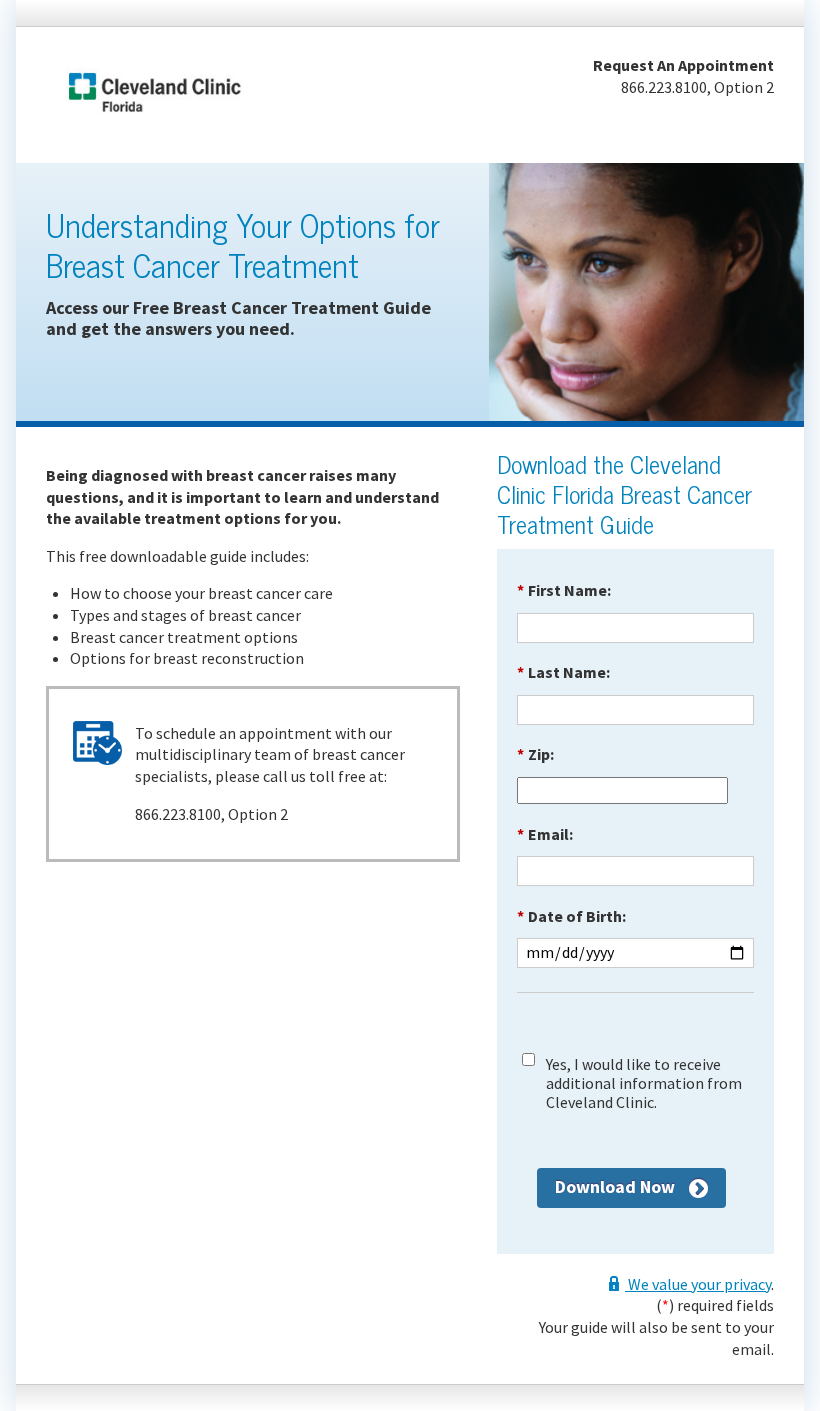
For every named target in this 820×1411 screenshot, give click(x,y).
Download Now (615, 1186)
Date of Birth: (571, 916)
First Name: (564, 590)
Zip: (535, 754)
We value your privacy (698, 1284)
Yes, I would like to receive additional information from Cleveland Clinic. (644, 1083)
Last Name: (563, 672)
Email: (545, 834)
